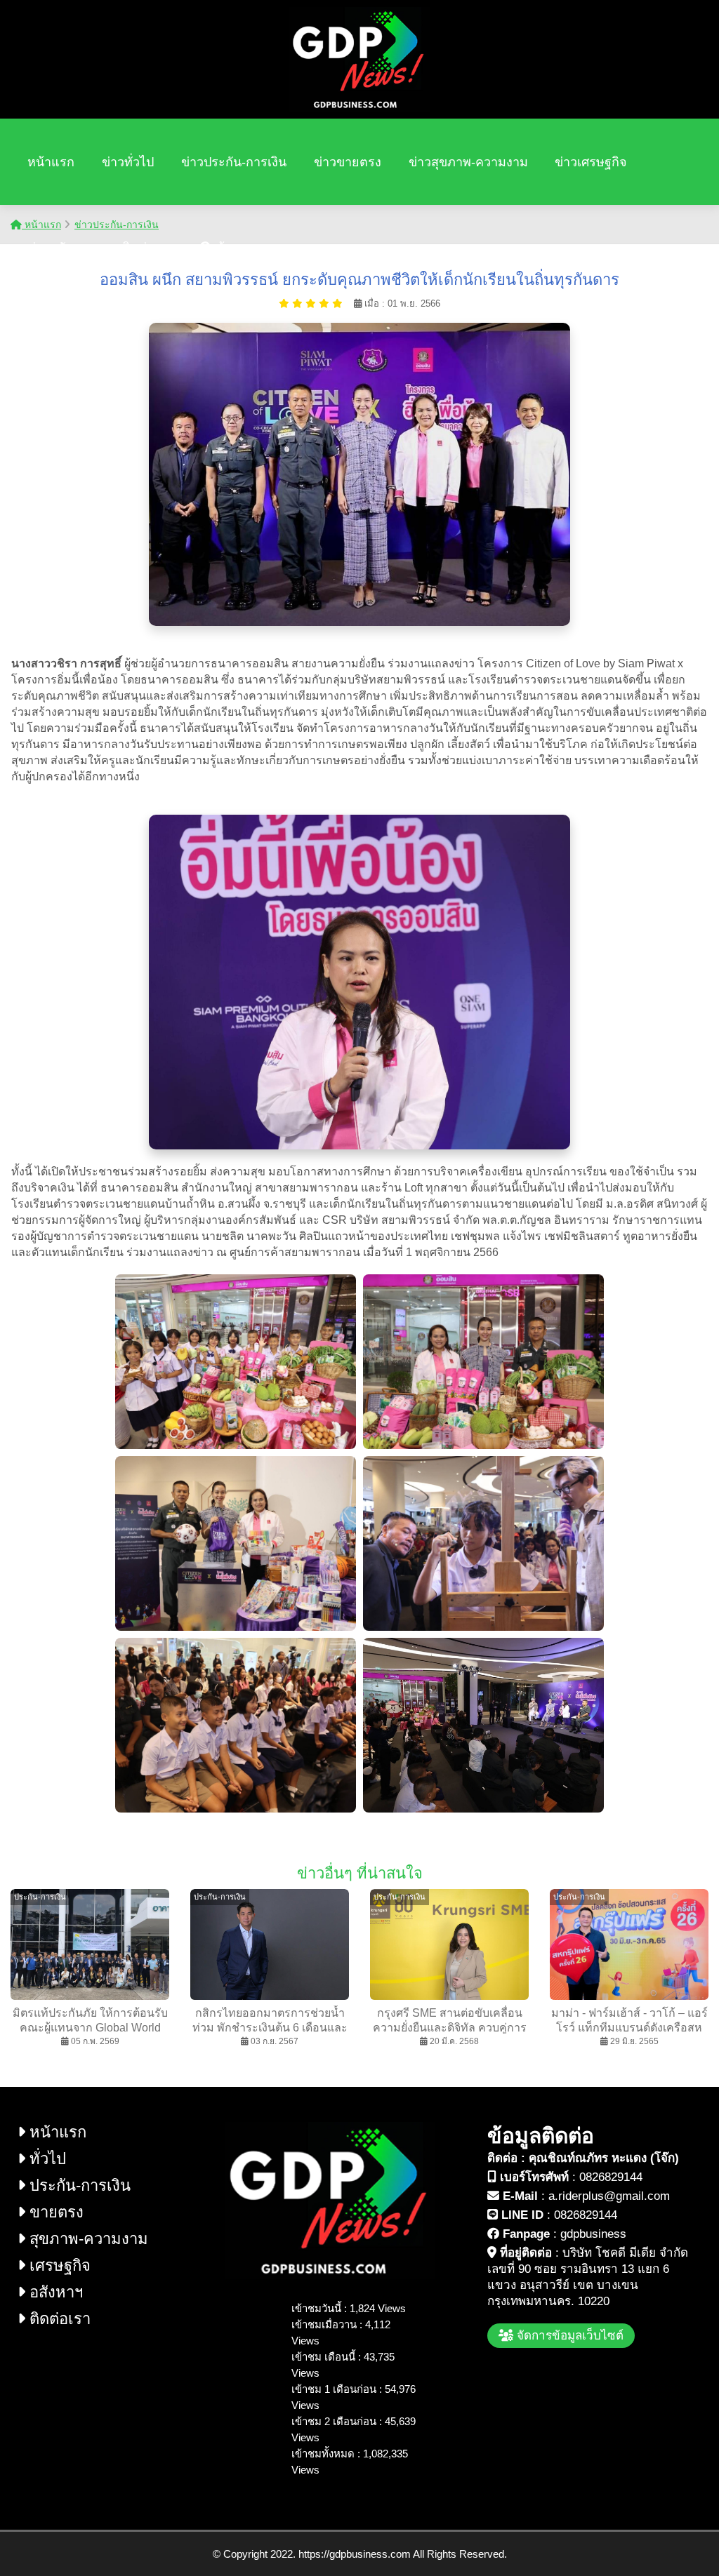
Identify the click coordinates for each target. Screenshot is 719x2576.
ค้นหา (231, 248)
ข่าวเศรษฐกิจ (591, 162)
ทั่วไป (46, 2159)
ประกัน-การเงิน (78, 2185)
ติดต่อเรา (147, 248)
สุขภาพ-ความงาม (87, 2239)
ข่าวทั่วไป (128, 162)
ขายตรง (54, 2212)
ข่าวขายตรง (348, 162)
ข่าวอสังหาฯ (61, 248)
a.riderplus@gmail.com (609, 2196)
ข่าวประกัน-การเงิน (234, 162)
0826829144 (611, 2177)
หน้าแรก (51, 162)
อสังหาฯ (54, 2292)
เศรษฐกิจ (58, 2265)
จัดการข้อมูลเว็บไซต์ (568, 2336)
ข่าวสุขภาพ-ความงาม (468, 162)
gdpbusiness (593, 2234)
